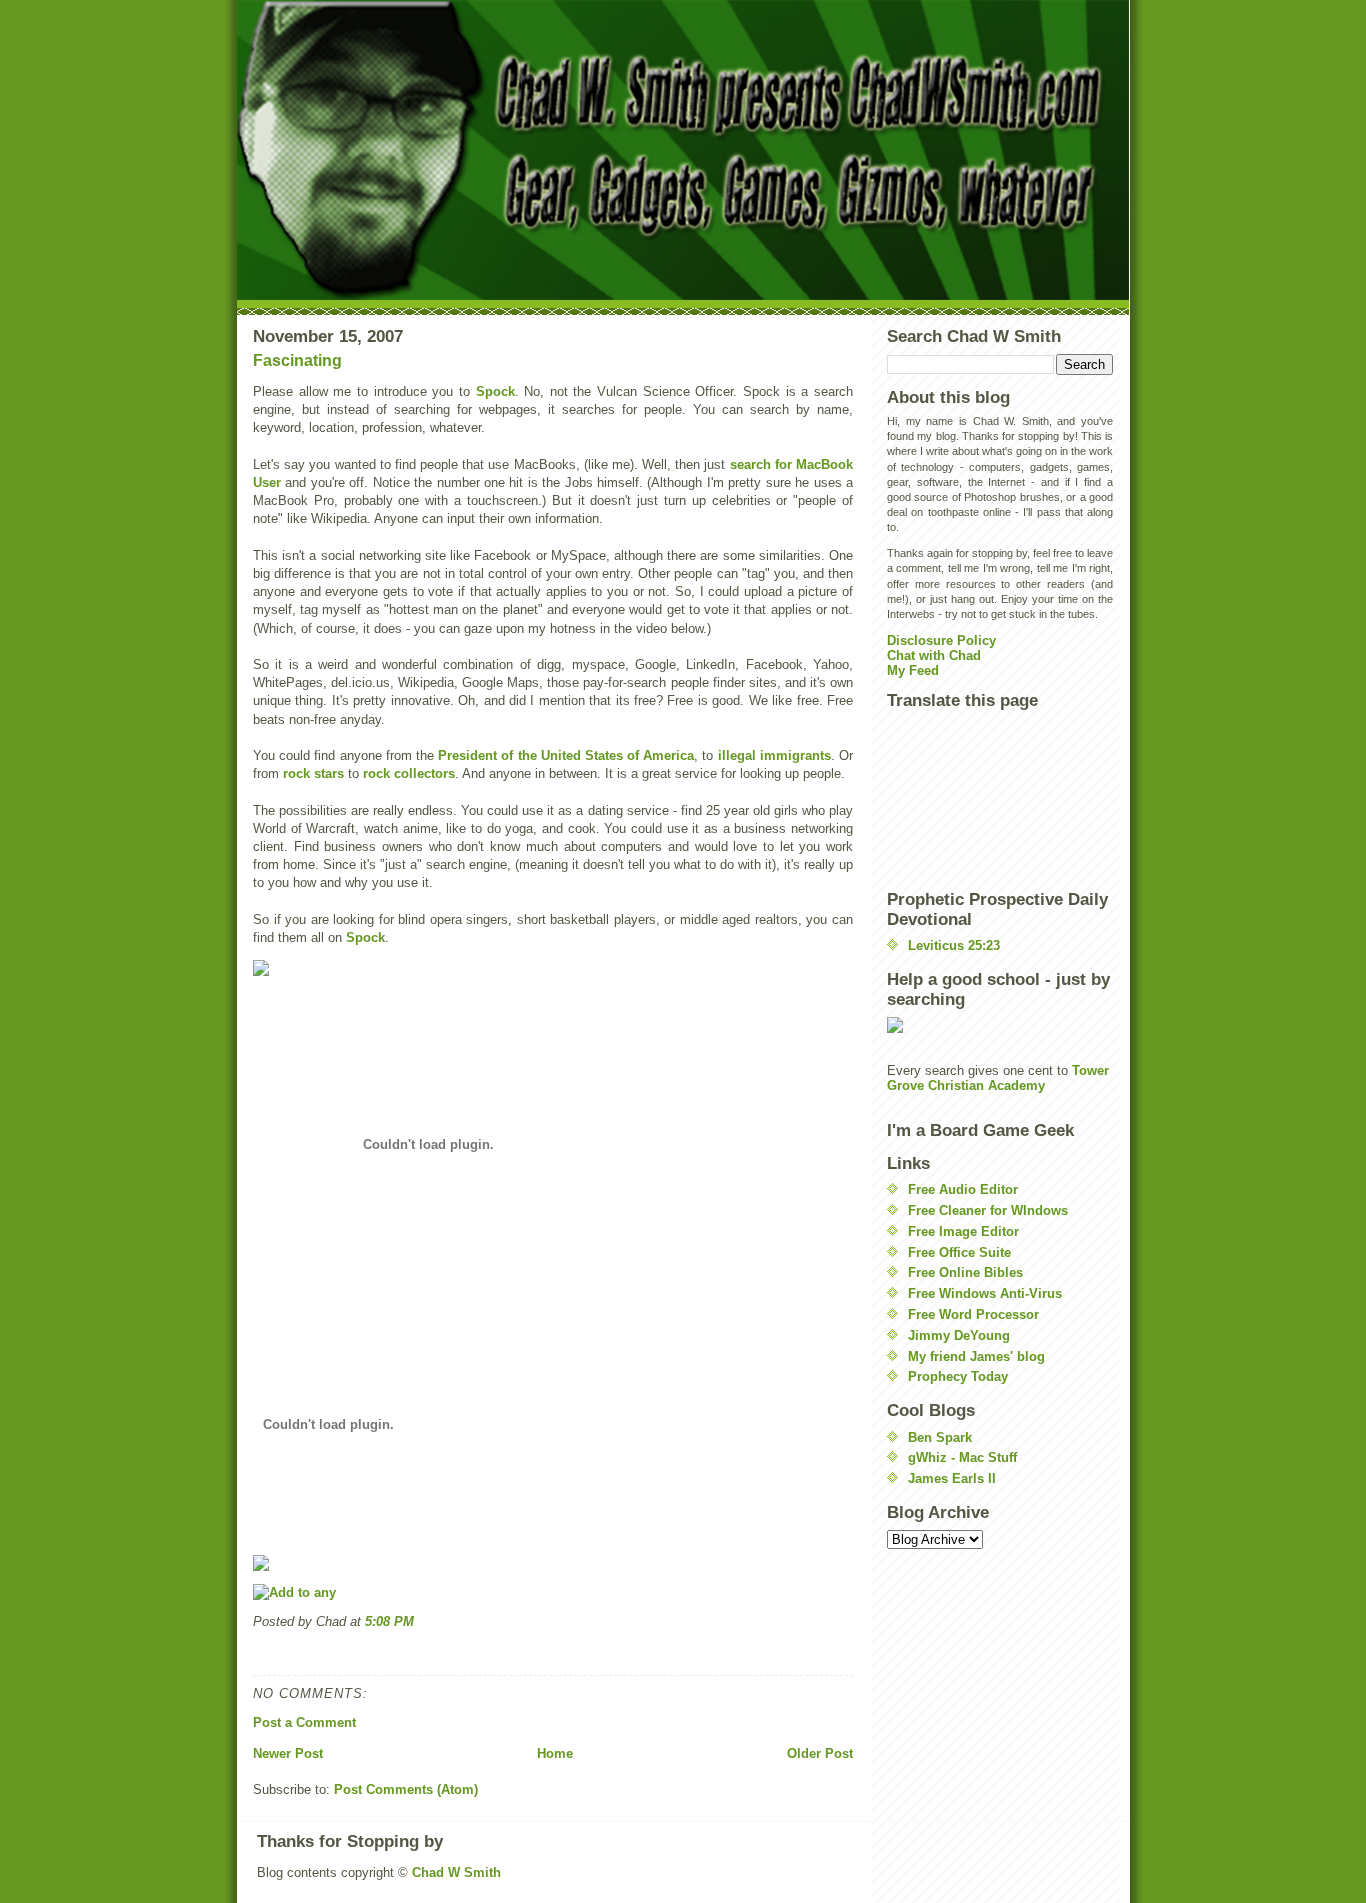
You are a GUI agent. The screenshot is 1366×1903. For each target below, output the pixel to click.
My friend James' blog (976, 1356)
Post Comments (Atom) (406, 1789)
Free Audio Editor (963, 1189)
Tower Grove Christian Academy (998, 1078)
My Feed (913, 670)
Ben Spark (940, 1437)
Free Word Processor (973, 1314)
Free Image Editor (963, 1231)
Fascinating (297, 360)
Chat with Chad (934, 655)
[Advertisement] (977, 799)
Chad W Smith (456, 1872)
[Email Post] (255, 1652)
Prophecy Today (958, 1376)
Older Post (820, 1753)
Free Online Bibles (965, 1272)
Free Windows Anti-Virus (985, 1293)
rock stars (313, 773)
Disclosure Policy (941, 640)
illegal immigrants (774, 755)
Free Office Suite (959, 1252)
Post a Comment (304, 1722)
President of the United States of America (566, 755)
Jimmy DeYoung (959, 1335)
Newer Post (288, 1753)
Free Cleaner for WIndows (988, 1210)
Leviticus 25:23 (954, 945)
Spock (495, 391)
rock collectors (409, 773)
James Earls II (952, 1478)
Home (555, 1753)
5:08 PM (389, 1621)
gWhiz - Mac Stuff (962, 1457)
